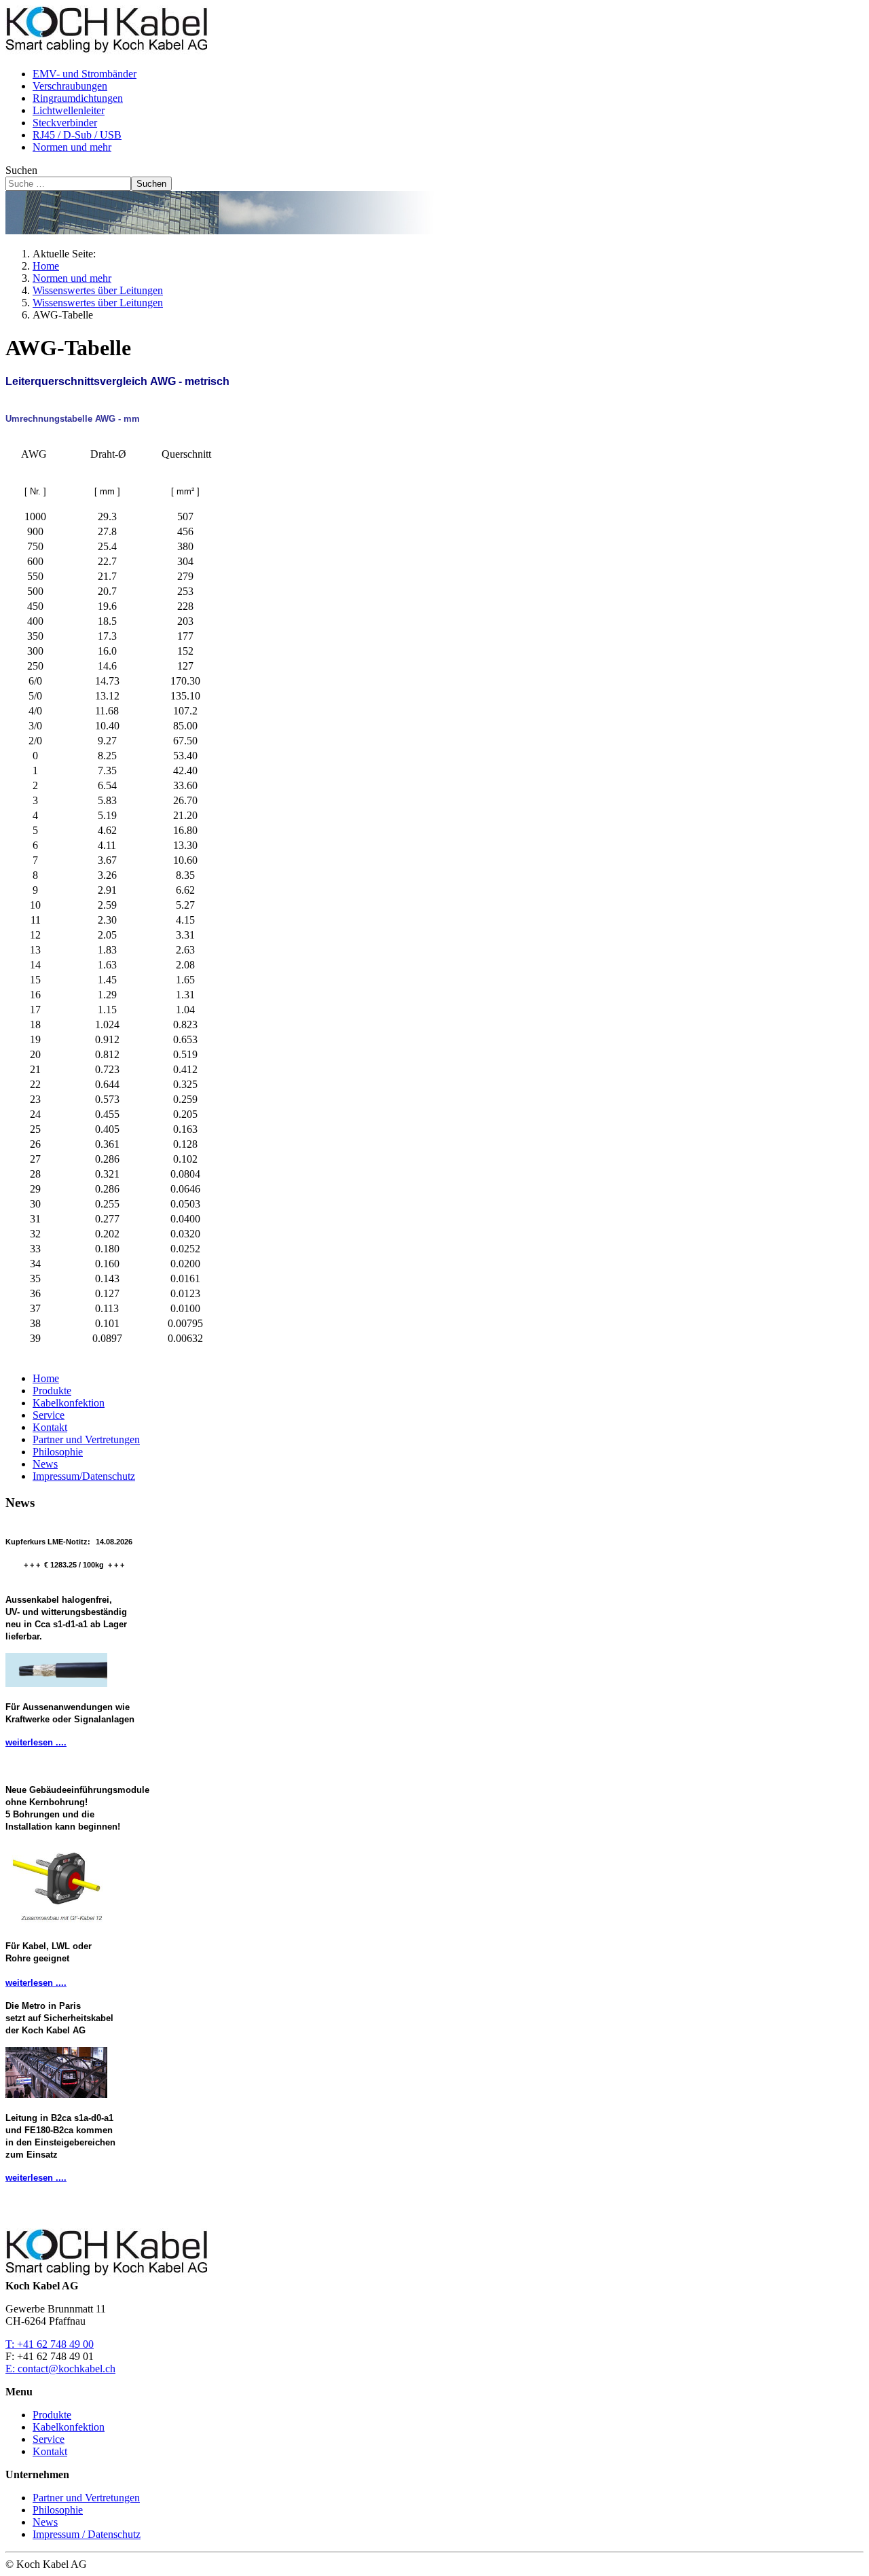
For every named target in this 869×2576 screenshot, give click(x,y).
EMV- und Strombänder (85, 74)
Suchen (21, 170)
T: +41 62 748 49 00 (50, 2344)
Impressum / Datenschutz (87, 2534)
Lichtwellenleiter (69, 110)
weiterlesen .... (36, 1742)
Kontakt (50, 1427)
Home (46, 1378)
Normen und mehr (72, 147)
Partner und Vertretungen (86, 1439)
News (45, 1464)
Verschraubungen (70, 86)
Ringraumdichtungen (78, 98)
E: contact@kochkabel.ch (60, 2369)
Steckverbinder (65, 123)
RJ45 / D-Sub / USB (77, 135)
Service (49, 1415)
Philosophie (58, 1452)
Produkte (52, 1391)
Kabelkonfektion (69, 1403)
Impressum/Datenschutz (84, 1476)
